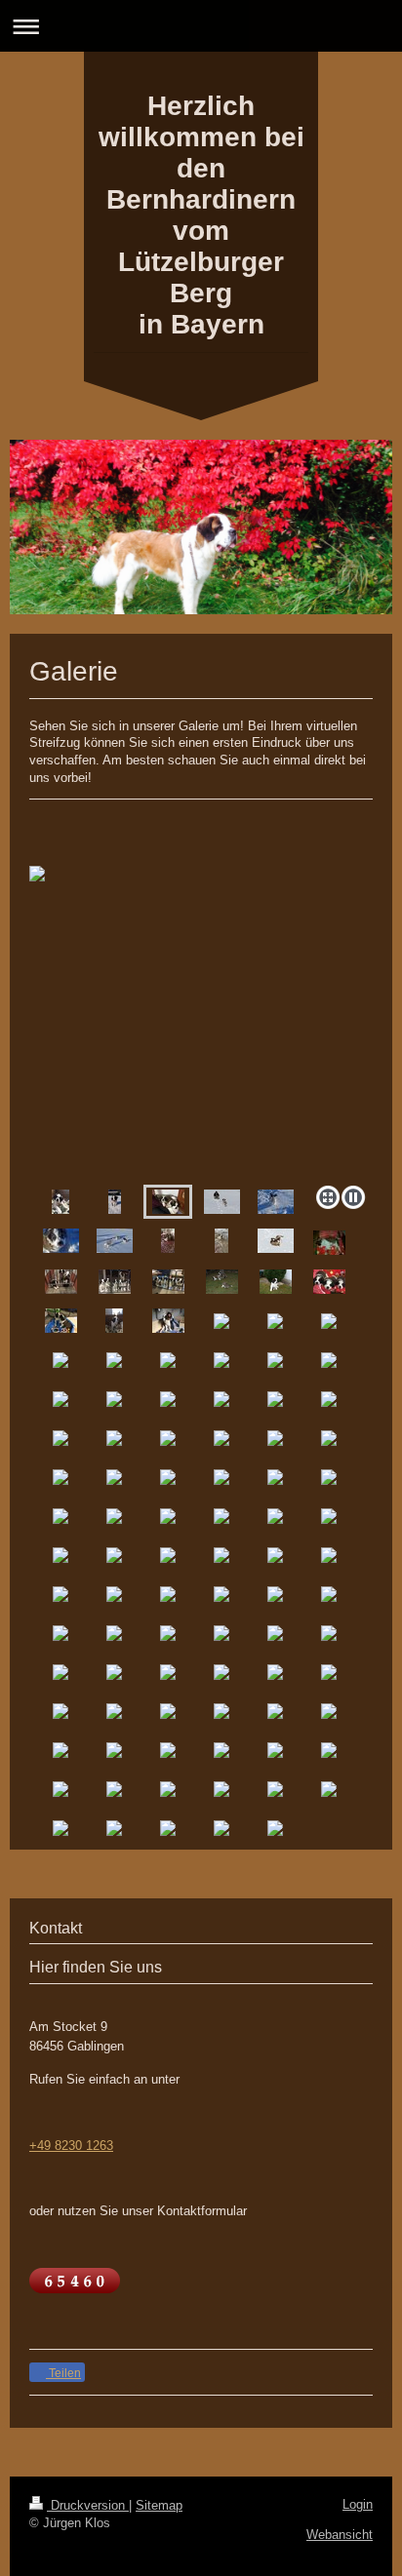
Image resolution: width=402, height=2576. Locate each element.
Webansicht (340, 2535)
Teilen (63, 2373)
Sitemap (159, 2505)
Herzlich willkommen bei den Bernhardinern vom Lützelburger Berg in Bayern (201, 215)
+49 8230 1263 (71, 2146)
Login (358, 2504)
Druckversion (88, 2505)
